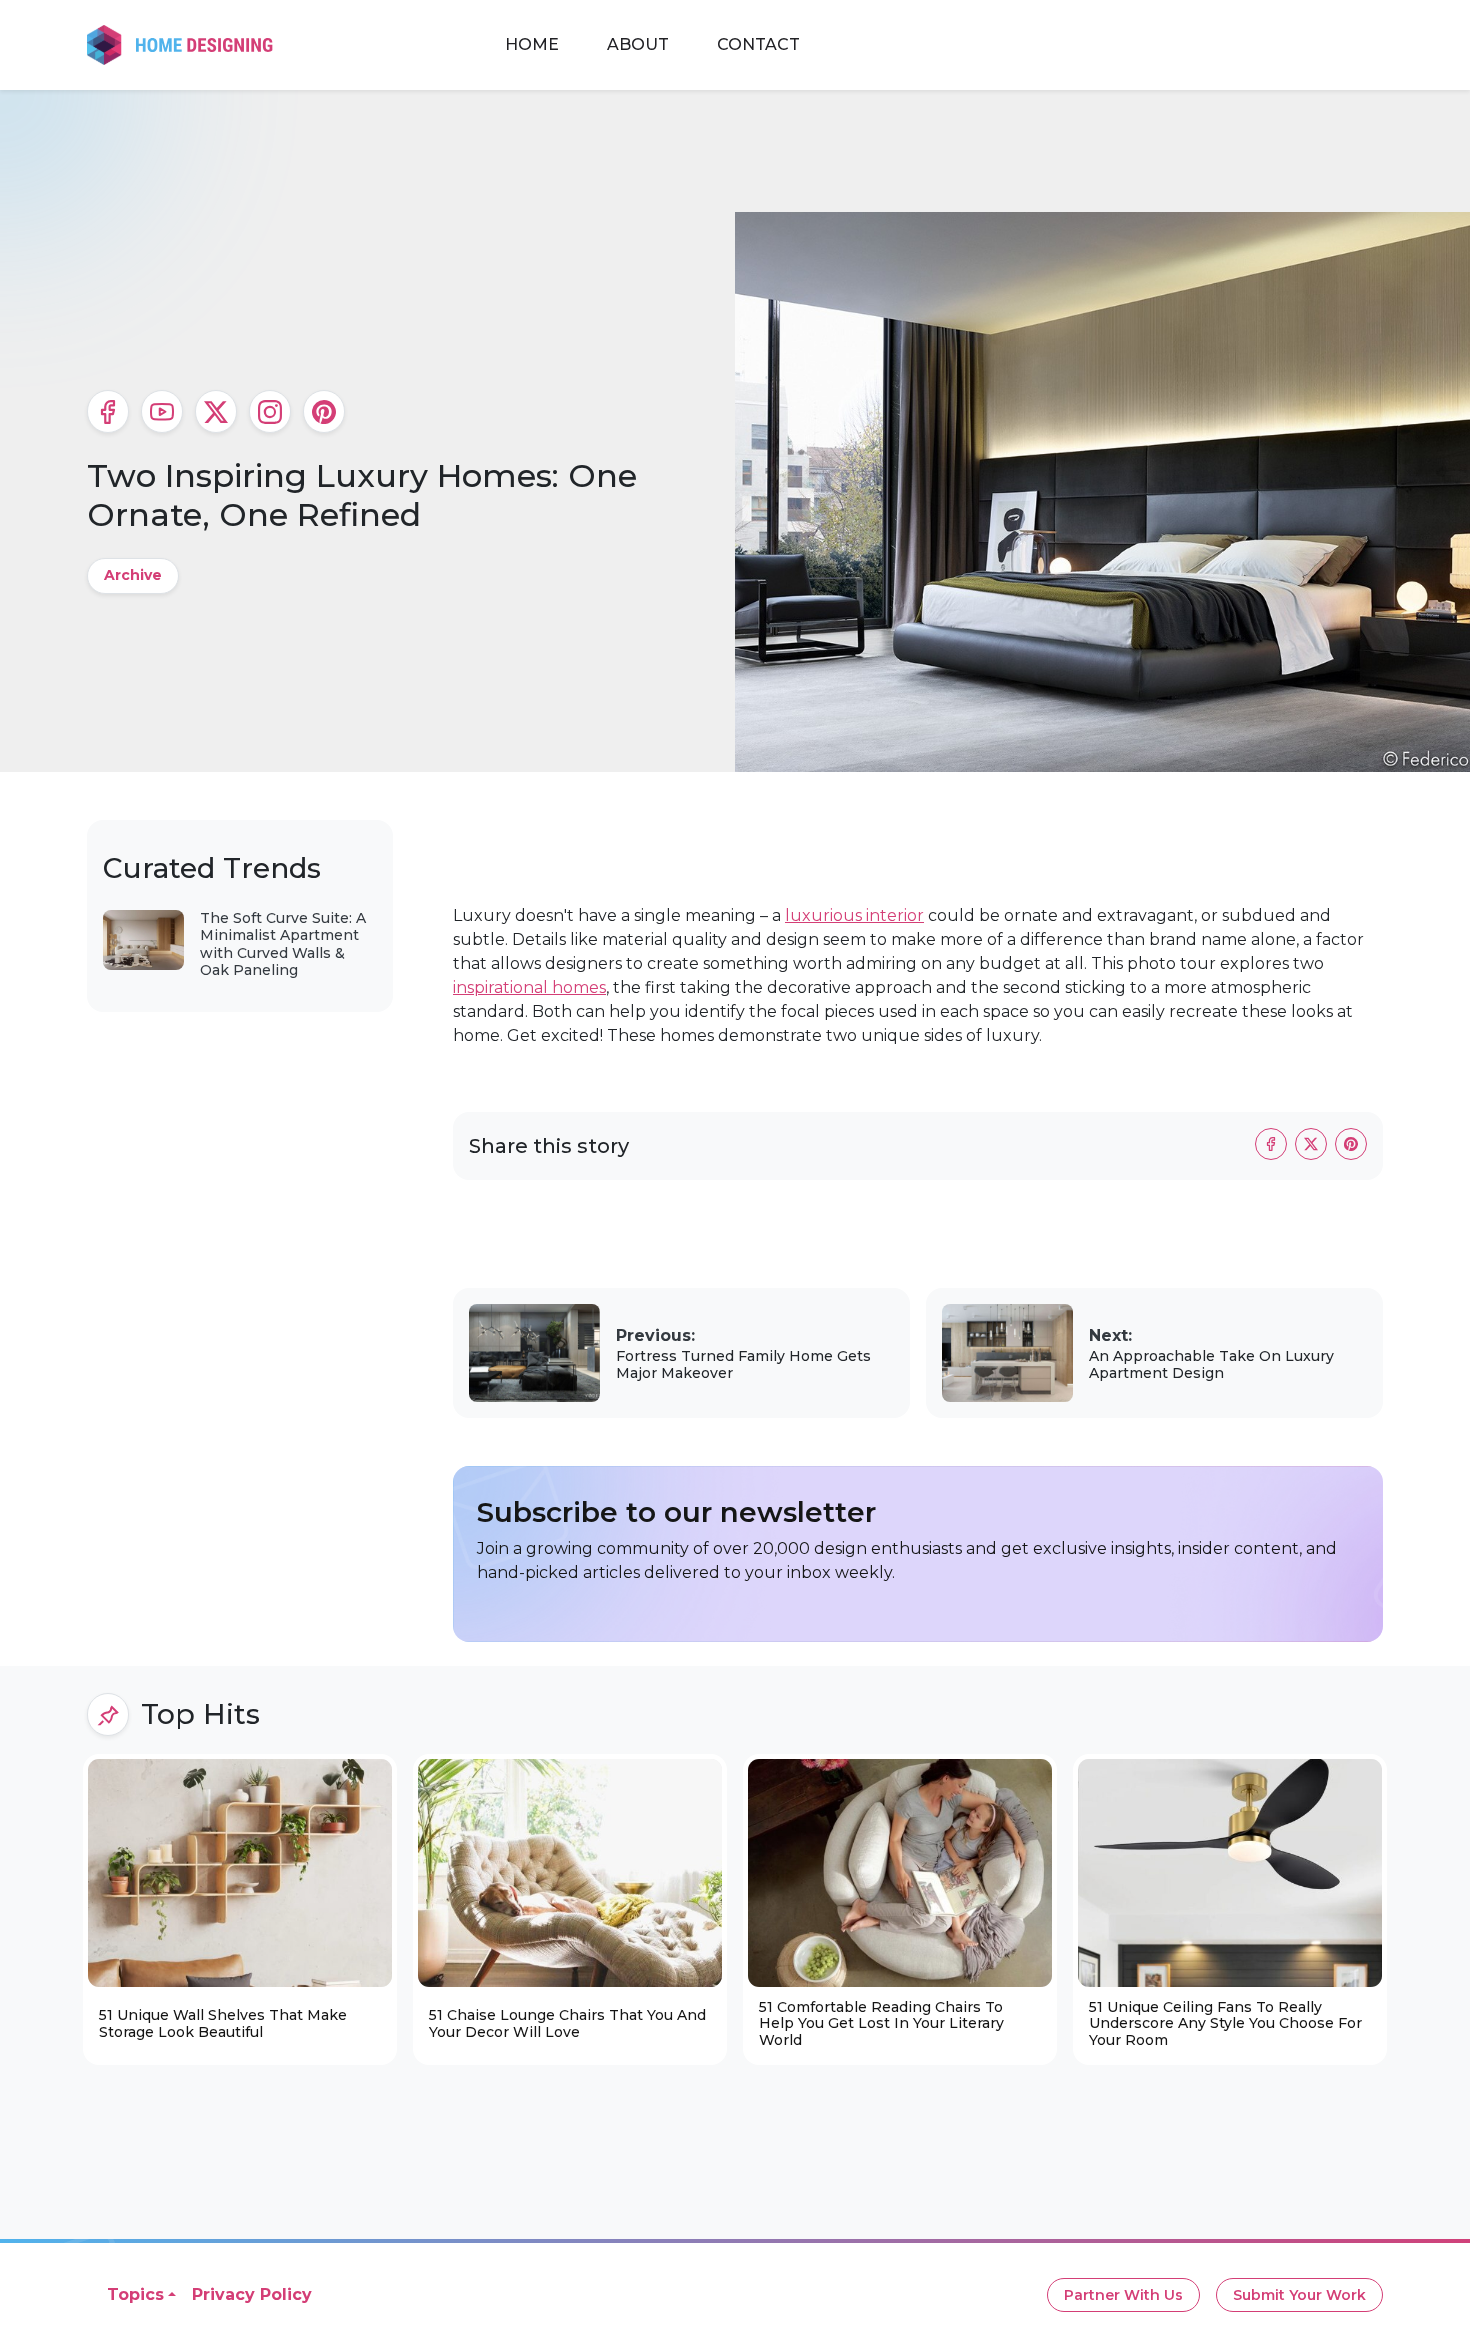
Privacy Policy (252, 2294)
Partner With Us (1123, 2295)
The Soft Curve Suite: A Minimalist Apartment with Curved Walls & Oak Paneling (283, 944)
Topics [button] (135, 2294)
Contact (758, 44)
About (638, 44)
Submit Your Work (1299, 2295)
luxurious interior (854, 915)
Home (532, 44)
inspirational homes (529, 987)
